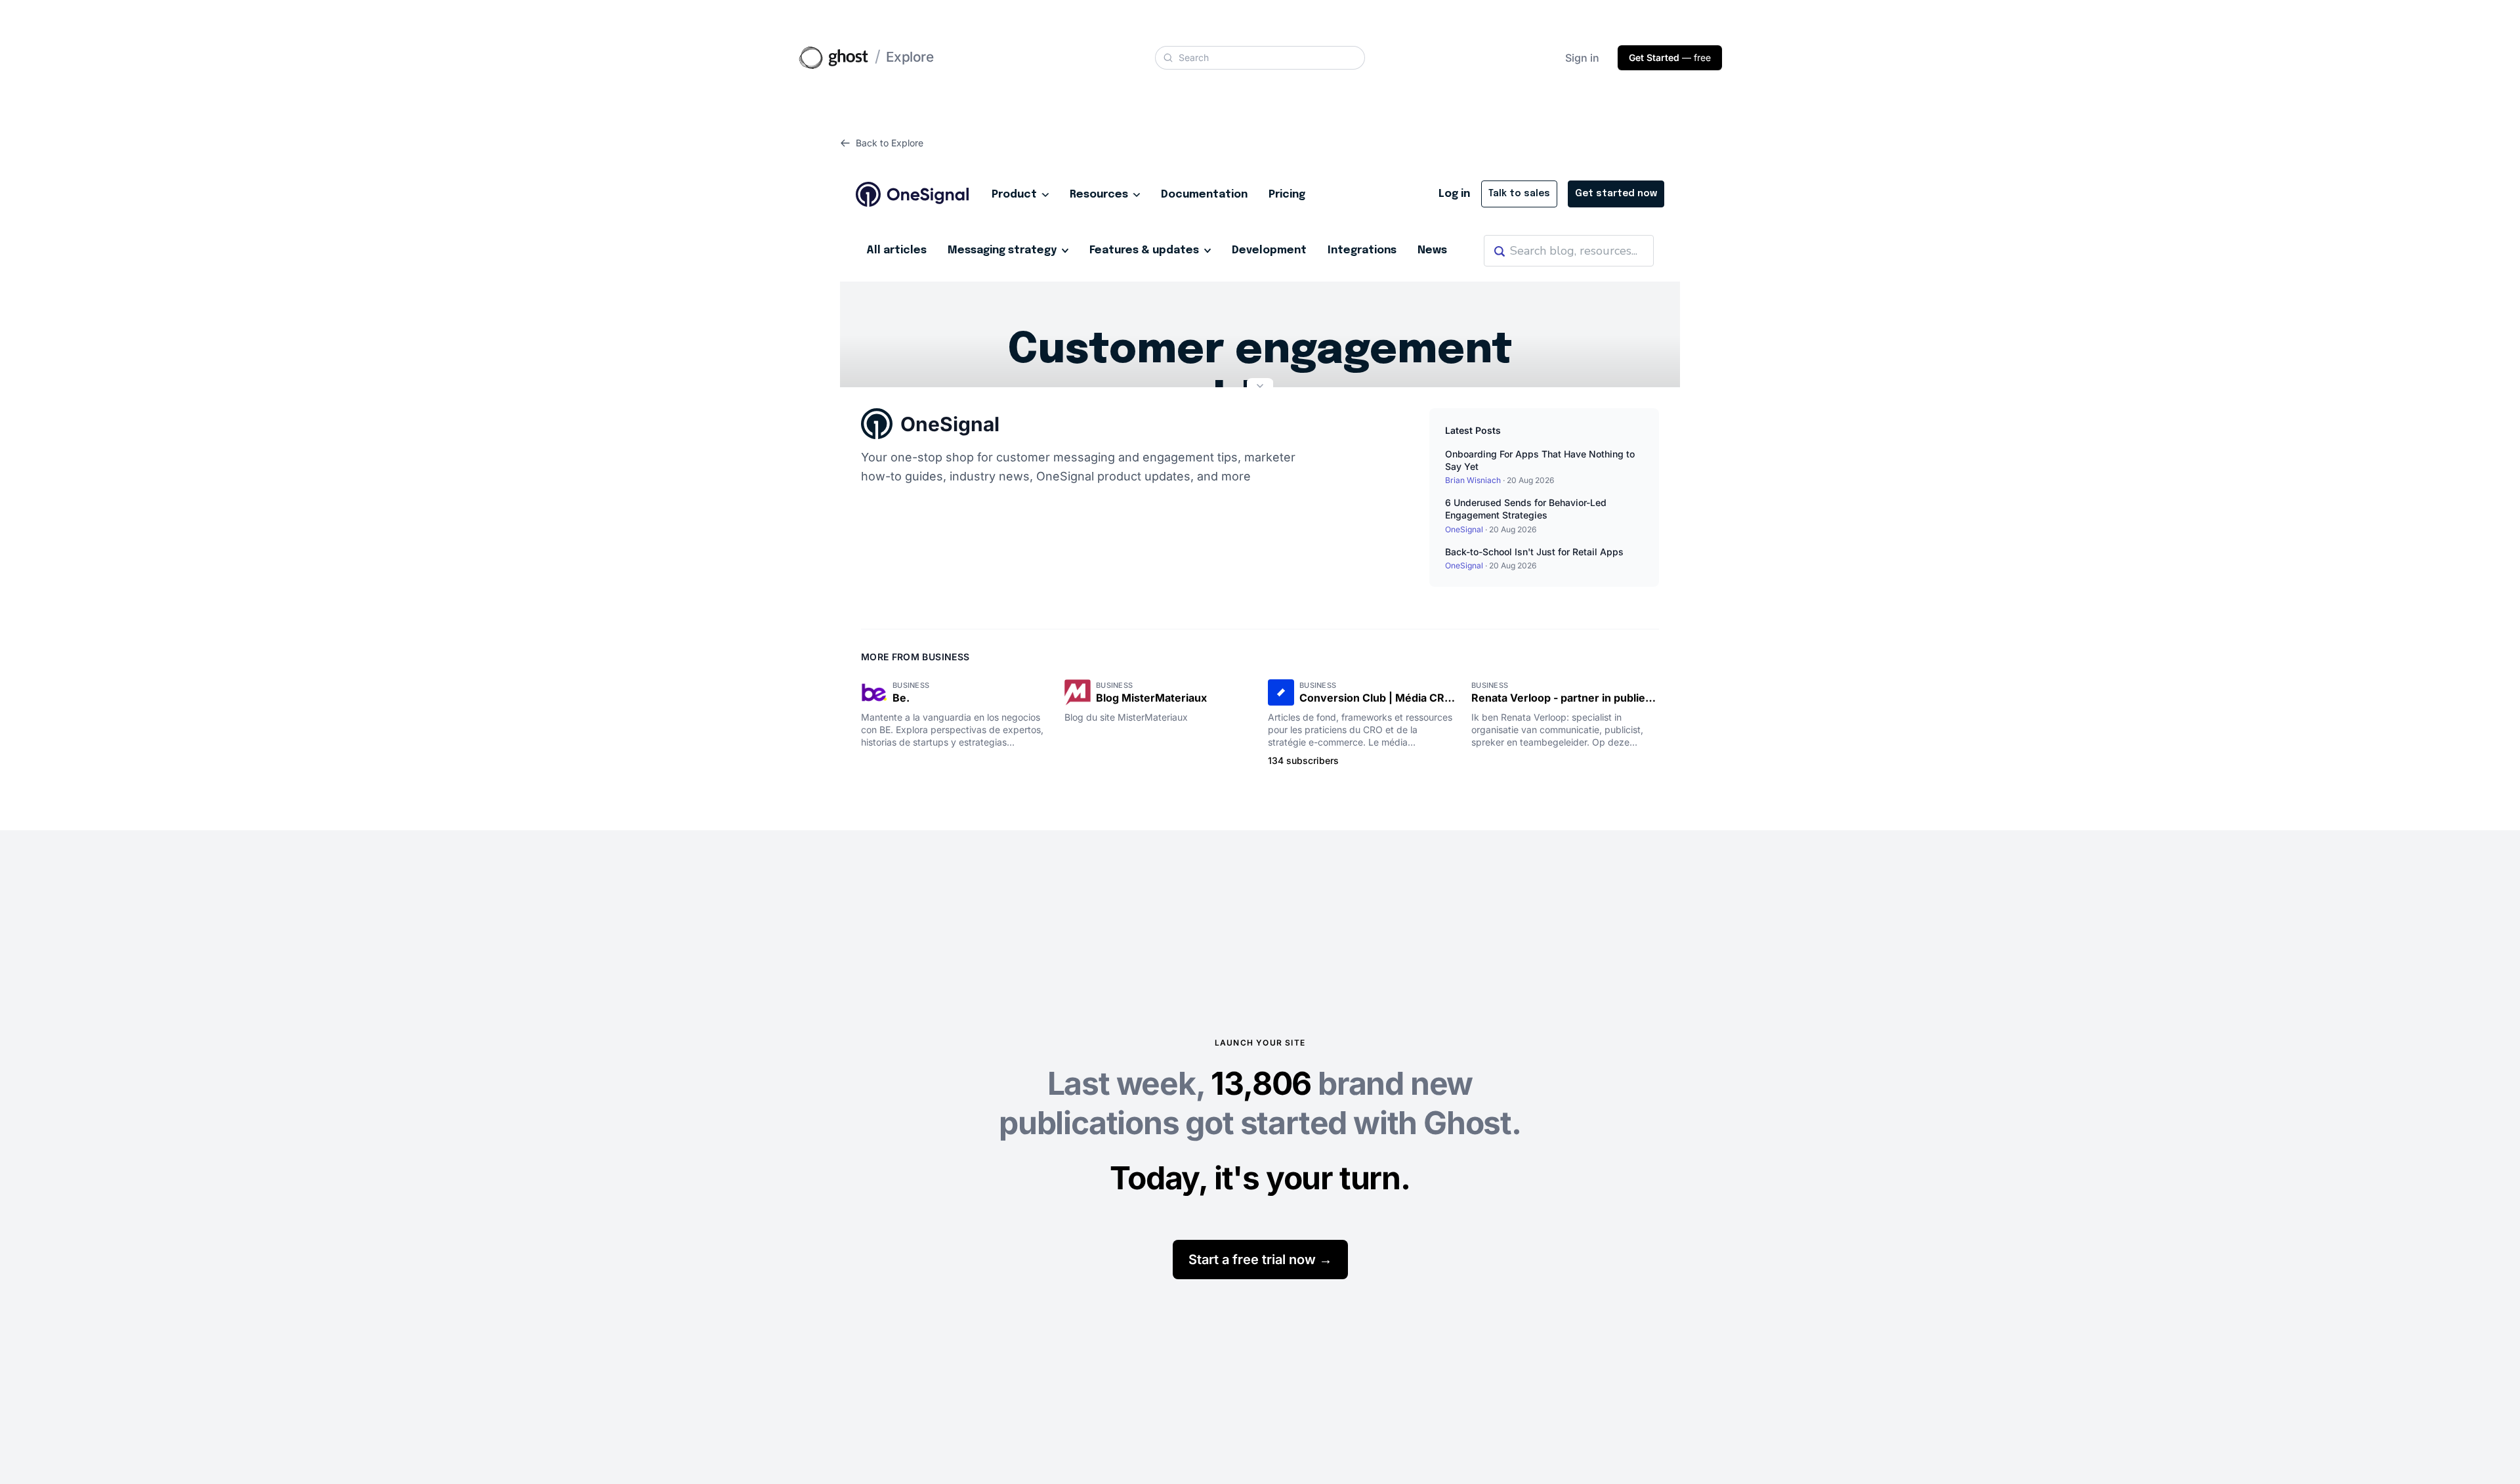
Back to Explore (890, 143)
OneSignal (950, 424)
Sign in (1582, 58)
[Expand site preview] (1260, 387)
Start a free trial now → (1260, 1260)
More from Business (915, 657)
